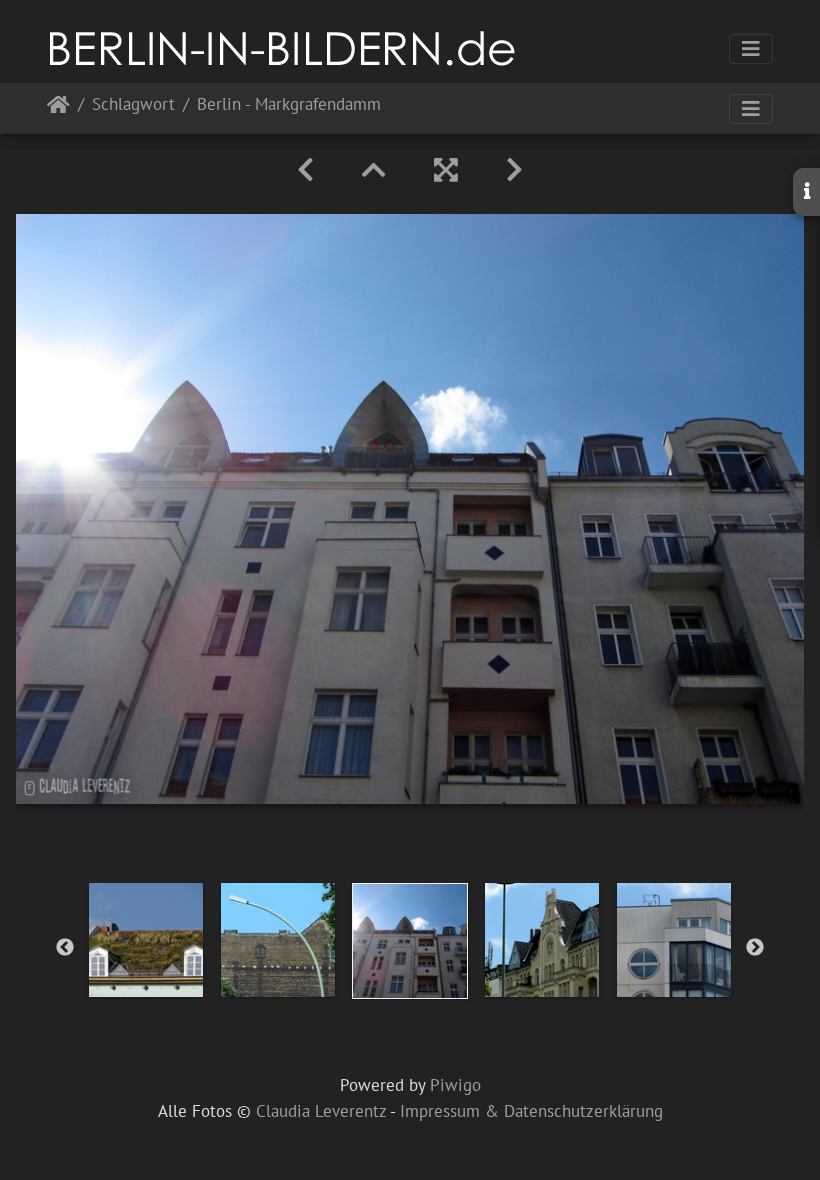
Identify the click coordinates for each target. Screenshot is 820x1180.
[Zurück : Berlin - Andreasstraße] (305, 170)
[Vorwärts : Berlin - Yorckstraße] (514, 170)
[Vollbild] (446, 170)
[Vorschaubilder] (374, 170)
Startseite (58, 108)
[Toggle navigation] (751, 49)
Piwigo (455, 1085)
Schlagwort (133, 105)
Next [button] (755, 948)
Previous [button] (65, 948)
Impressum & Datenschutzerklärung (531, 1111)
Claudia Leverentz (321, 1111)
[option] (146, 940)
